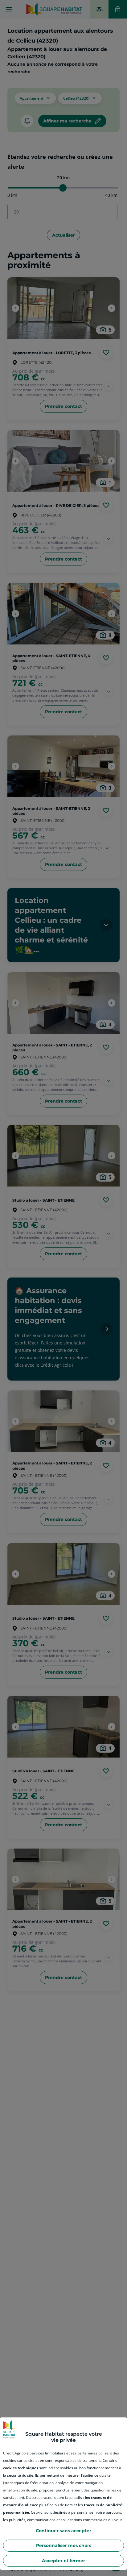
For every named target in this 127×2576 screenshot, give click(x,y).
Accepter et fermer (63, 2561)
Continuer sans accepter (63, 2531)
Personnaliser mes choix (63, 2545)
